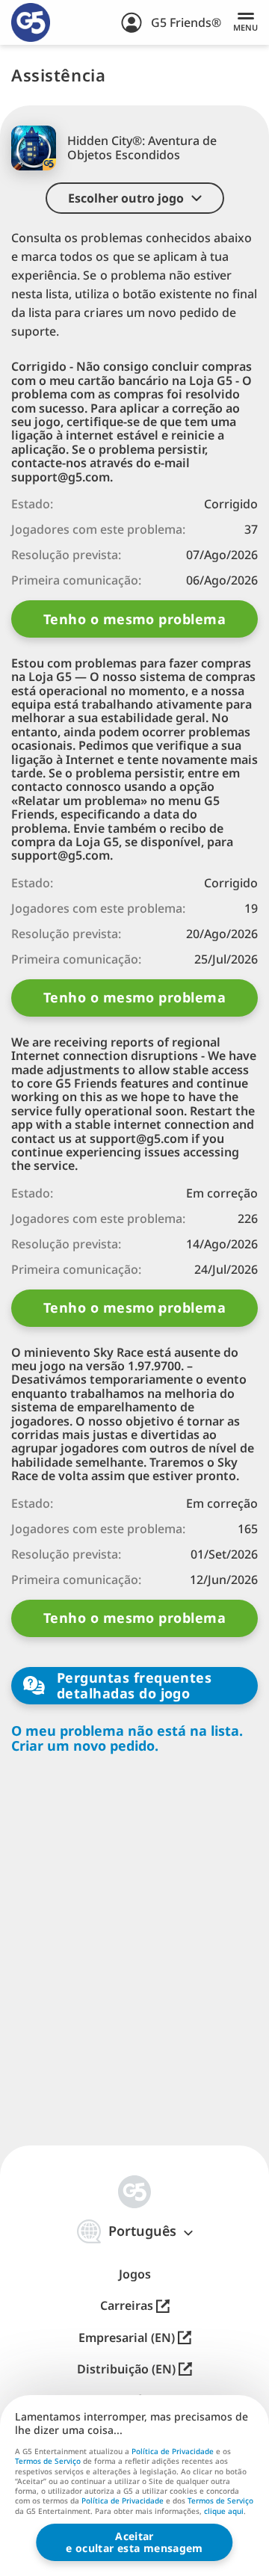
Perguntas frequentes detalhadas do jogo (134, 1685)
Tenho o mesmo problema (134, 619)
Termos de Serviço (48, 2461)
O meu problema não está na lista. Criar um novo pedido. (127, 1738)
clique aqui (224, 2512)
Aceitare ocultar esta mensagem (134, 2542)
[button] (135, 198)
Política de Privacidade (173, 2451)
